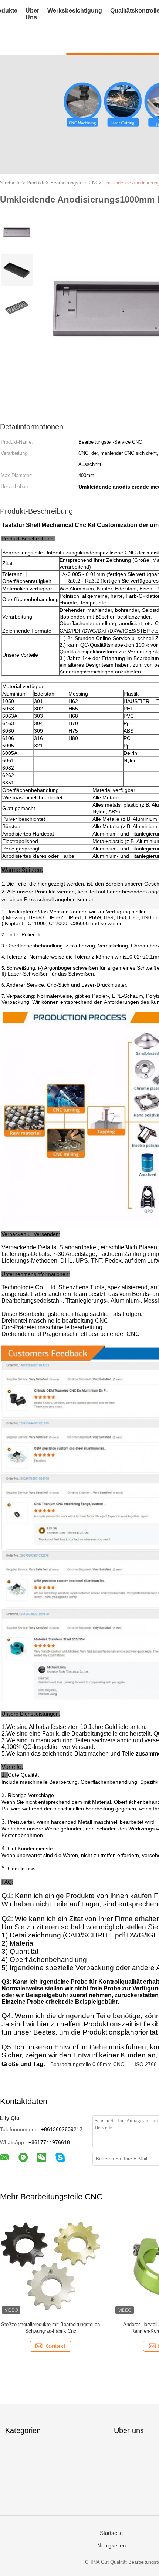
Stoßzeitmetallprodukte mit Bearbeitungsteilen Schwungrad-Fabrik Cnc (50, 2328)
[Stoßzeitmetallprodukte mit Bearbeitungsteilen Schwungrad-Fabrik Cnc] (50, 2265)
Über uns (32, 14)
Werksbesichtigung (75, 11)
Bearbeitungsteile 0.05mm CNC (87, 2064)
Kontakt (55, 2346)
